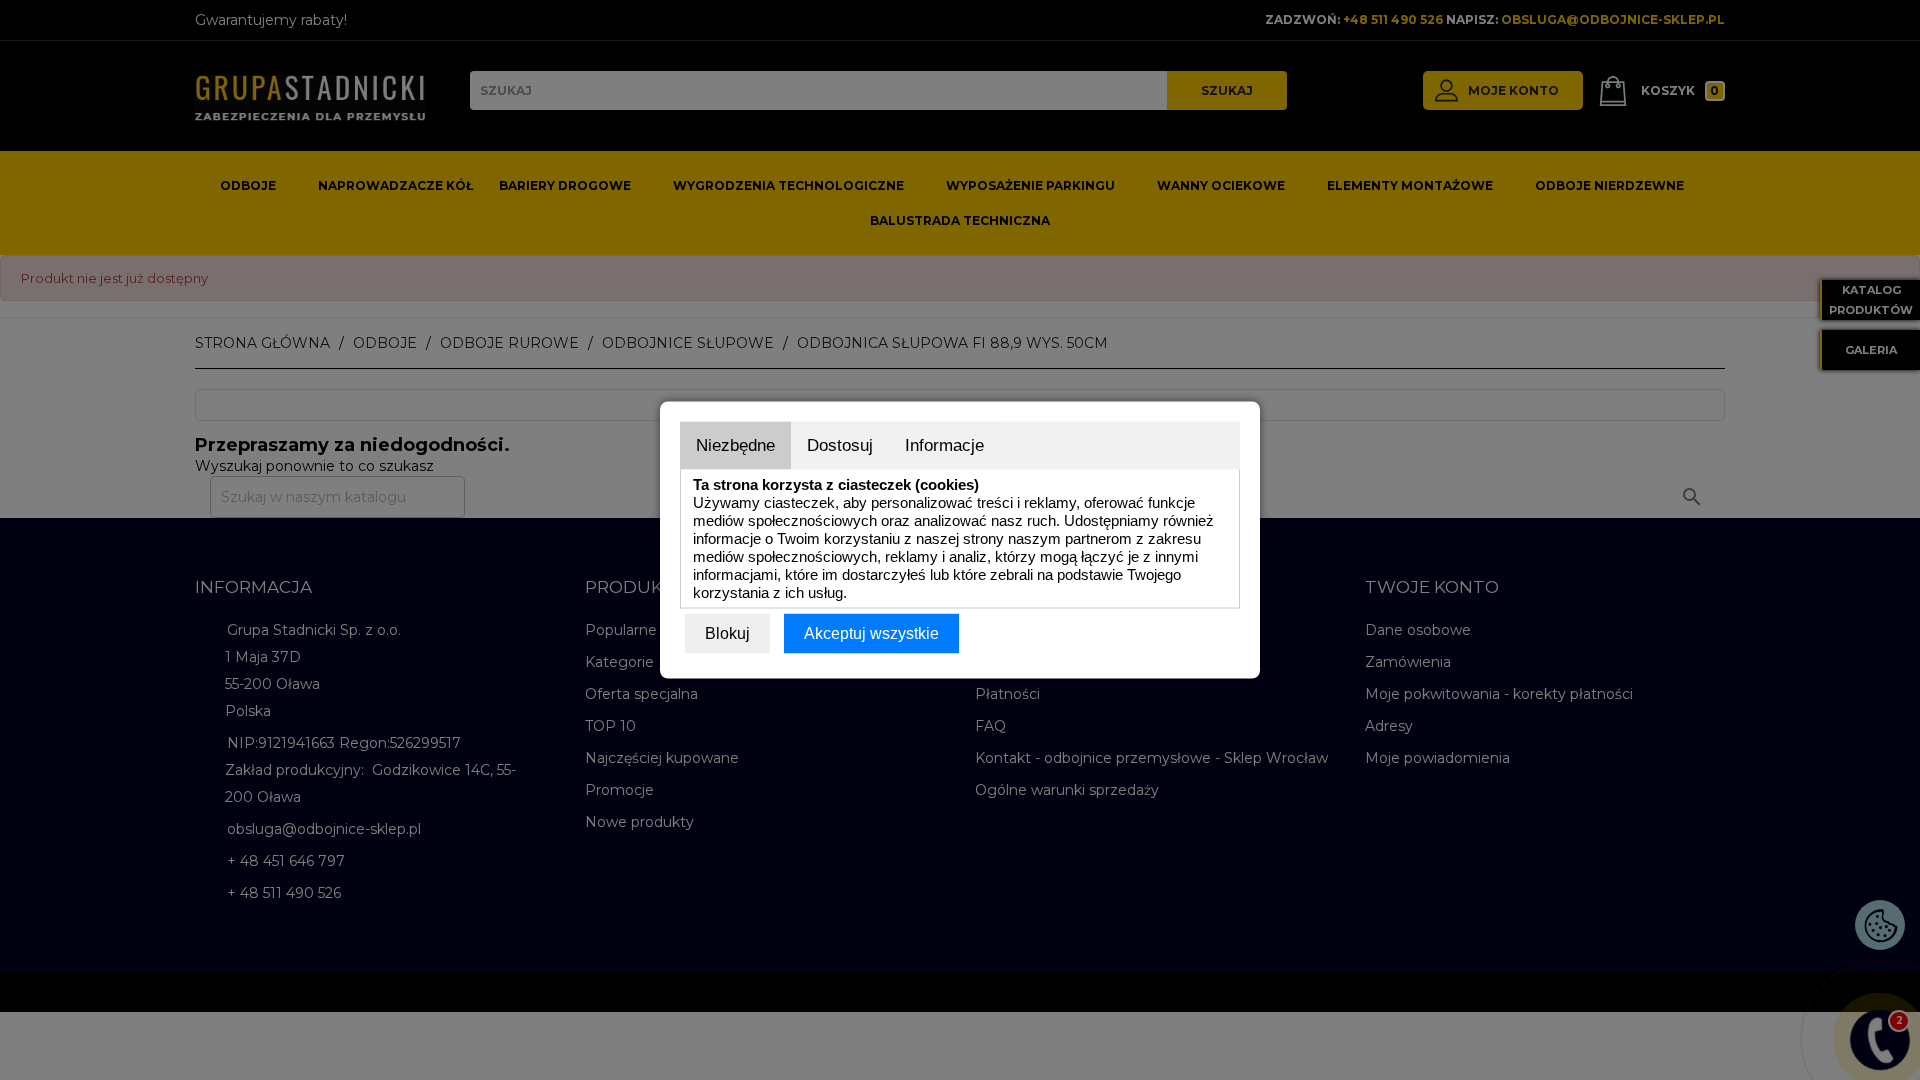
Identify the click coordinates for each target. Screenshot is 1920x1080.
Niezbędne (735, 445)
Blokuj (727, 633)
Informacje (944, 445)
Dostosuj (840, 445)
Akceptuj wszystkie (871, 633)
